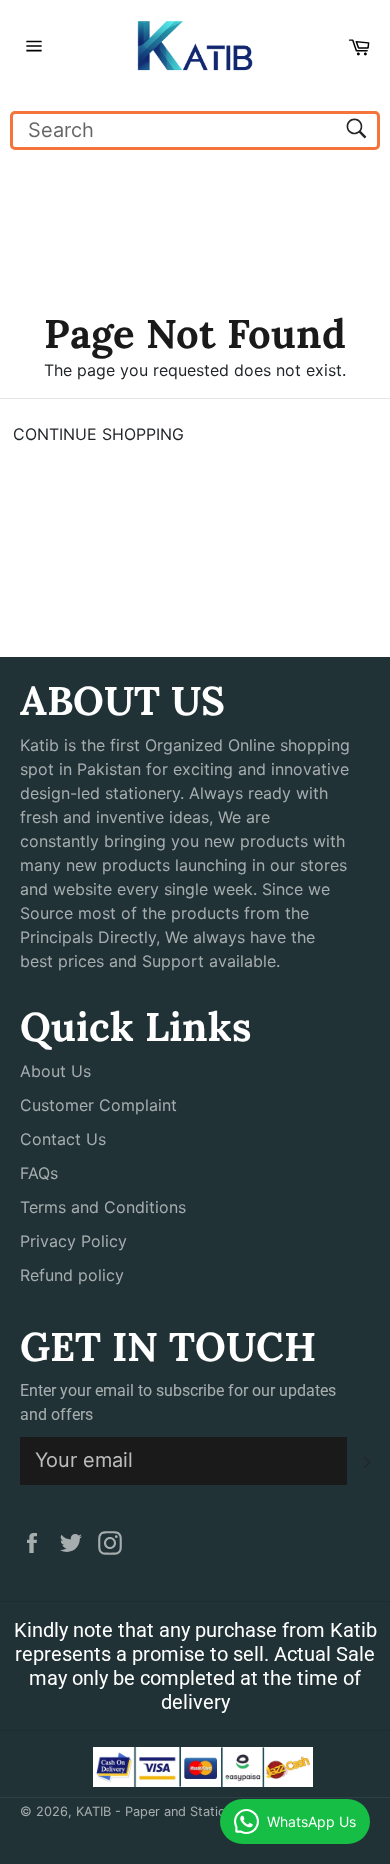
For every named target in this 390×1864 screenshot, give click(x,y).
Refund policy (72, 1275)
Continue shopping (98, 434)
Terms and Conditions (103, 1207)
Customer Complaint (98, 1105)
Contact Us (63, 1139)
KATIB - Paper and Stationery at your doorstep (217, 1811)
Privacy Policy (73, 1241)
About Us (55, 1071)
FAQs (39, 1173)
